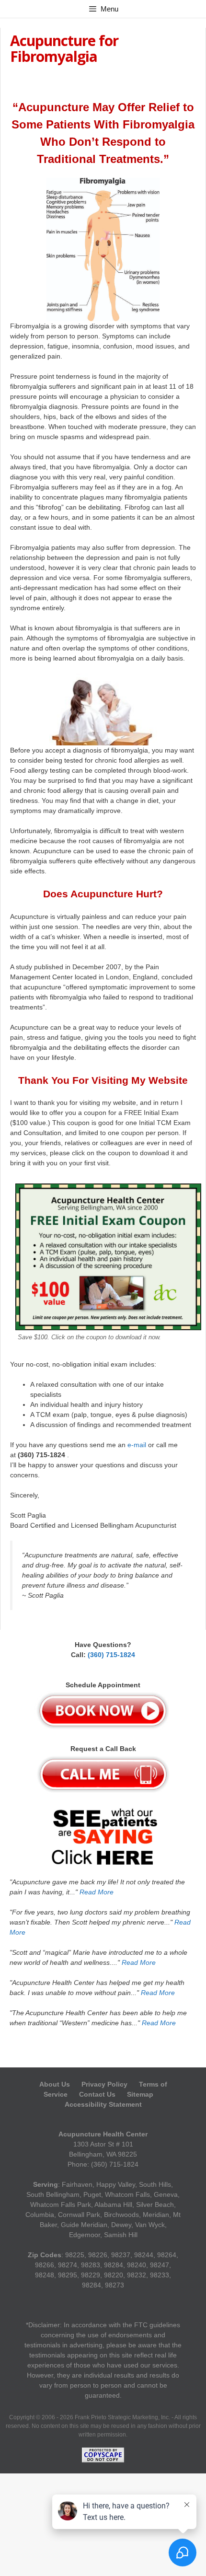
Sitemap (140, 2094)
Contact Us (97, 2094)
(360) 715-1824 (111, 1655)
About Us (56, 2084)
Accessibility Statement (103, 2104)
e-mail (137, 1445)
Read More (97, 1892)
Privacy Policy (104, 2084)
